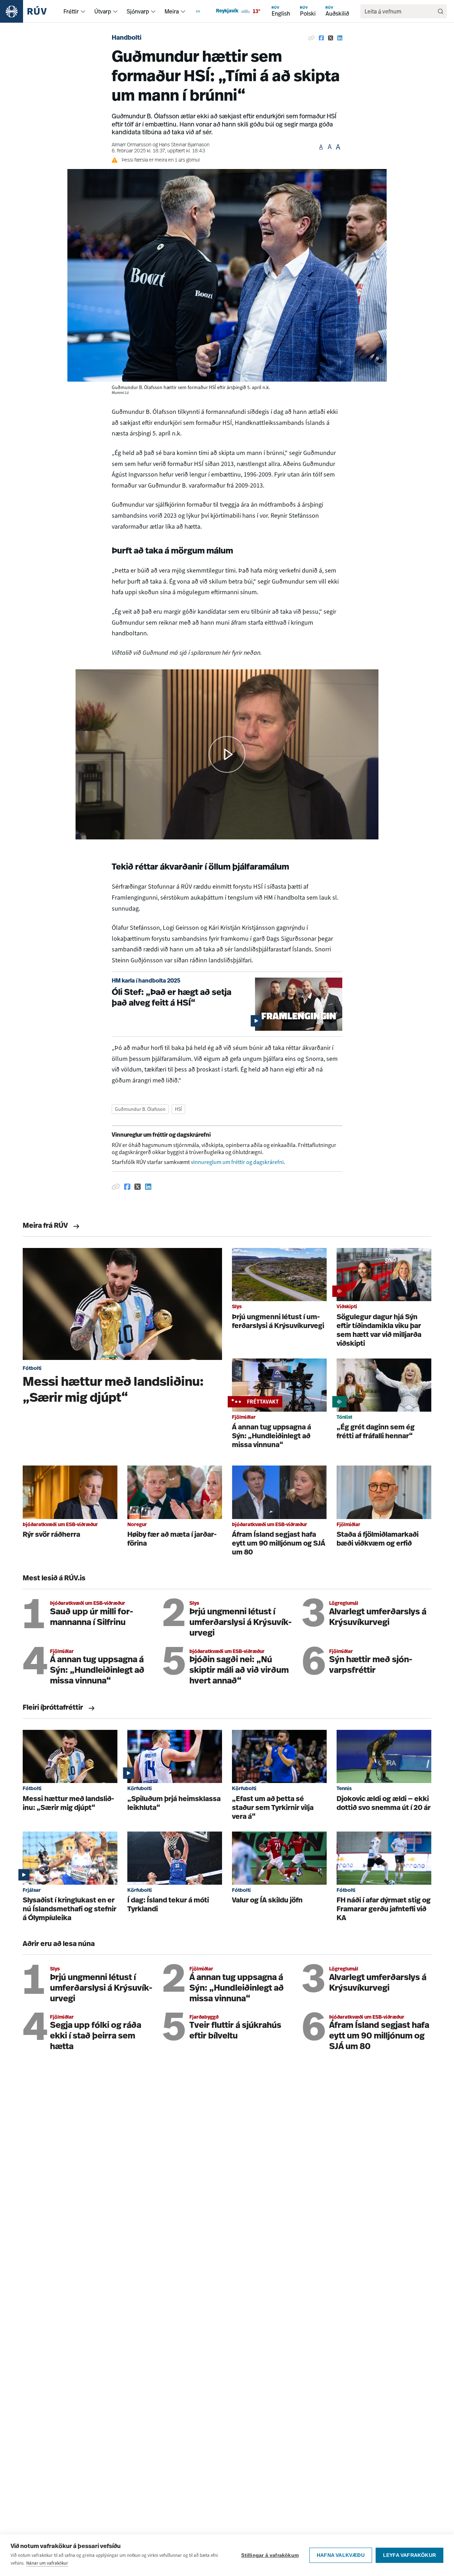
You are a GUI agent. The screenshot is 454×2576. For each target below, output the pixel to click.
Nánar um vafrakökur (47, 2563)
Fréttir (71, 11)
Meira (172, 11)
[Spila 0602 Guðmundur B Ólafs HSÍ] (227, 754)
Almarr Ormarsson (132, 145)
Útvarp (103, 11)
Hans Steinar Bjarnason (184, 145)
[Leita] (441, 11)
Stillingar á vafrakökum (270, 2555)
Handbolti (127, 38)
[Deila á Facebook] (321, 38)
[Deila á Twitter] (331, 38)
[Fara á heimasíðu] (30, 11)
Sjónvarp (138, 11)
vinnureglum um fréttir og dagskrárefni (237, 1162)
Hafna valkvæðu (341, 2555)
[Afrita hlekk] (311, 38)
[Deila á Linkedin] (340, 38)
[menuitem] (83, 11)
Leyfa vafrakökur (409, 2555)
